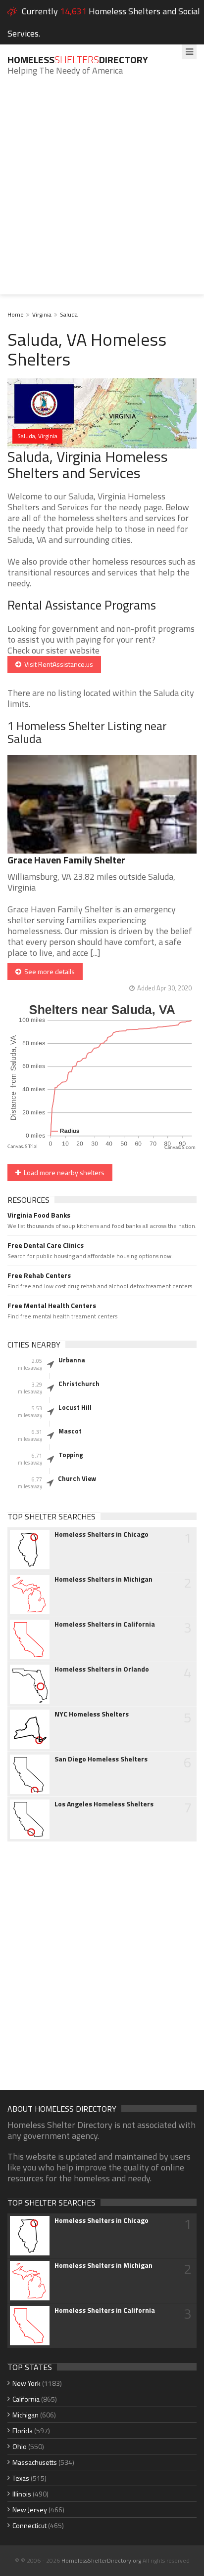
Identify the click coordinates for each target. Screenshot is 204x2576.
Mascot (70, 1431)
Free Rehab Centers (39, 1275)
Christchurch (79, 1384)
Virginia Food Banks (39, 1215)
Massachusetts (35, 2462)
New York (26, 2383)
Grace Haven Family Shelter (66, 860)
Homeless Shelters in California (105, 1624)
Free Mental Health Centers (52, 1306)
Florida (23, 2431)
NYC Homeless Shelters (92, 1714)
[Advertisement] (102, 193)
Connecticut (29, 2525)
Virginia (42, 314)
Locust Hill (75, 1407)
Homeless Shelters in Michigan (103, 1579)
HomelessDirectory (78, 60)
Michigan (25, 2415)
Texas (21, 2478)
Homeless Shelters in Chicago (102, 1534)
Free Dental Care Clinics (46, 1245)
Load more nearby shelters (63, 1172)
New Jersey (30, 2510)
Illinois (22, 2494)
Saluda (69, 314)
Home (16, 314)
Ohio (20, 2446)
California (26, 2399)
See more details (48, 971)
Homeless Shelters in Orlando (102, 1669)
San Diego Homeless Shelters (101, 1759)
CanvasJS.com (180, 1148)
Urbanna (72, 1360)
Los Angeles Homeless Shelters (104, 1804)
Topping (71, 1455)
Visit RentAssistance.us (57, 664)
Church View (77, 1478)
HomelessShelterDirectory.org (101, 2560)
